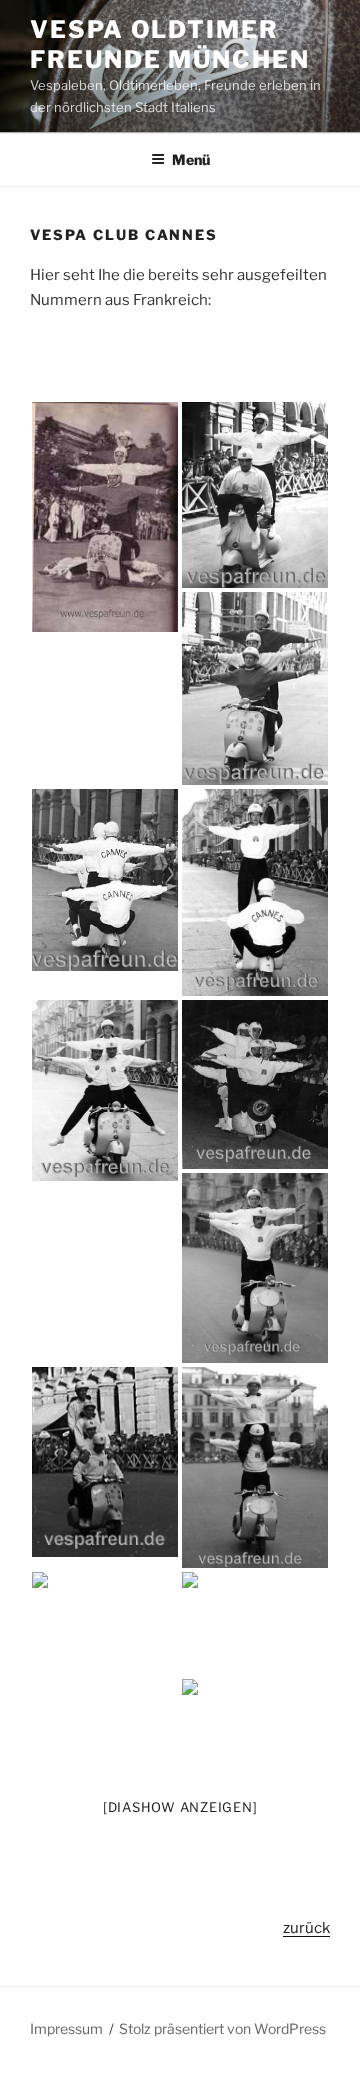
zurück (306, 1928)
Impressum (66, 2028)
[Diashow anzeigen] (180, 1807)
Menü (191, 159)
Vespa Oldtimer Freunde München (170, 44)
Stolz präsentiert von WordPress (222, 2028)
